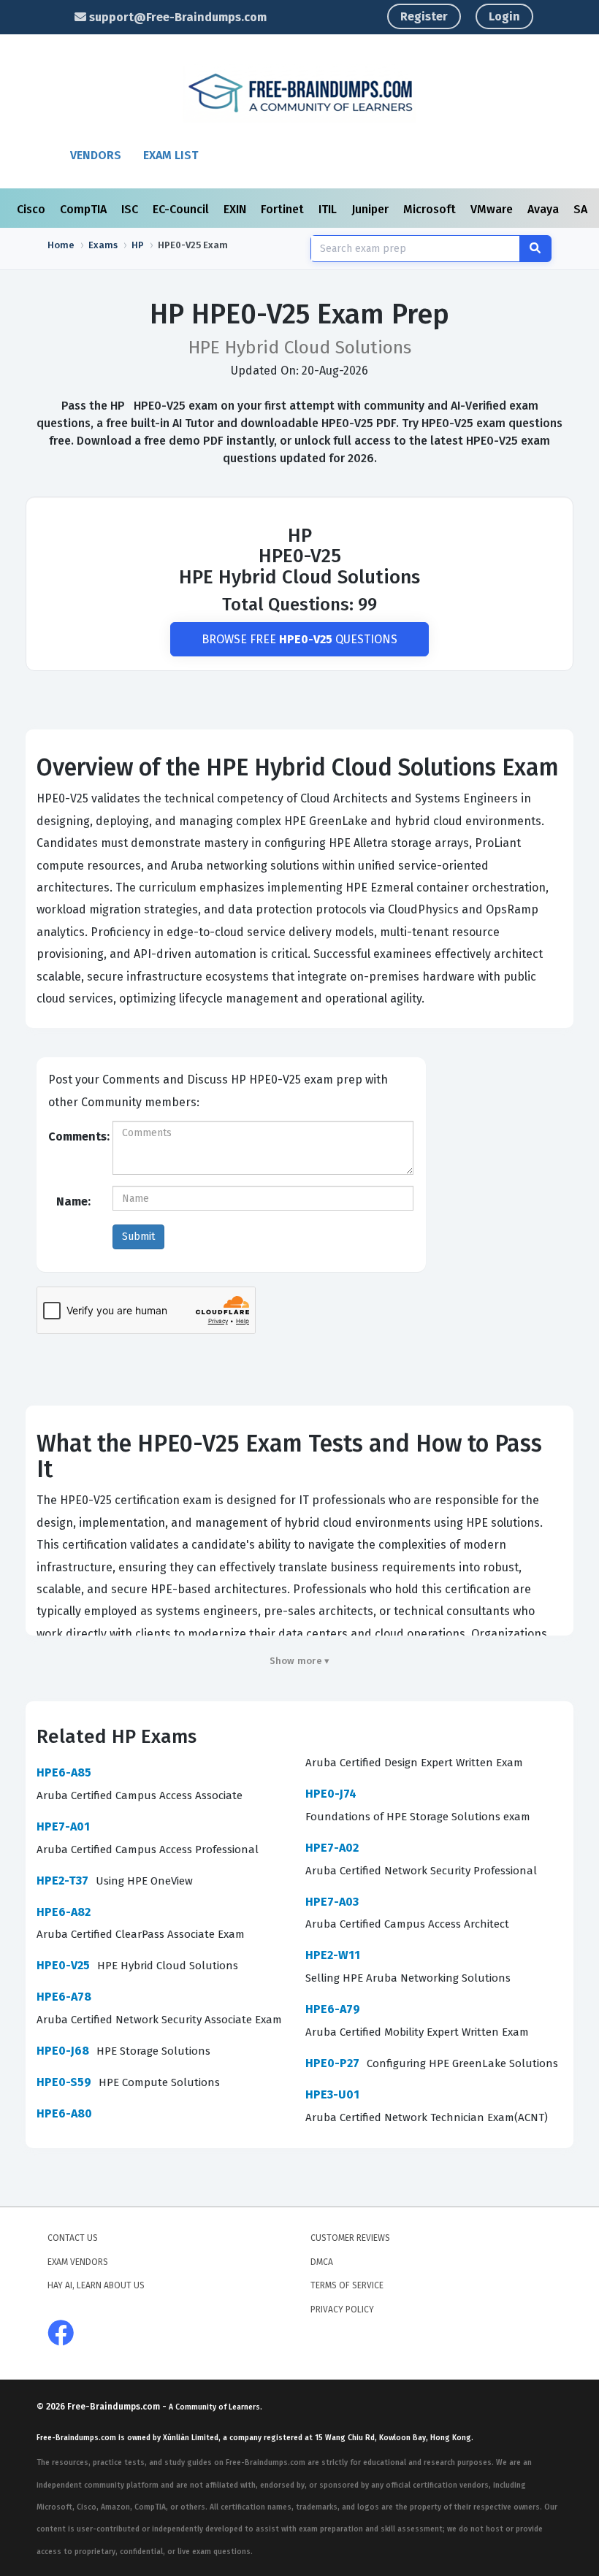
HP (138, 245)
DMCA (322, 2262)
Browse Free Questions (299, 639)
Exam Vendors (78, 2262)
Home (61, 245)
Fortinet (284, 209)
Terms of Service (347, 2285)
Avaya (545, 209)
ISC (131, 209)
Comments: (75, 1136)
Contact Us (73, 2238)
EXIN (236, 209)
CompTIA (85, 209)
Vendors (96, 155)
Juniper (371, 209)
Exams (103, 245)
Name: (73, 1201)
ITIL (329, 209)
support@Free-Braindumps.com (176, 17)
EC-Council (182, 209)
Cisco (33, 209)
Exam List (171, 155)
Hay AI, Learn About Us (96, 2285)
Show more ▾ (300, 1661)
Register (424, 16)
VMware (493, 209)
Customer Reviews (350, 2238)
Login (504, 16)
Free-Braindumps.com (115, 2407)
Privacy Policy (342, 2309)
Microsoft (431, 209)
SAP (585, 209)
